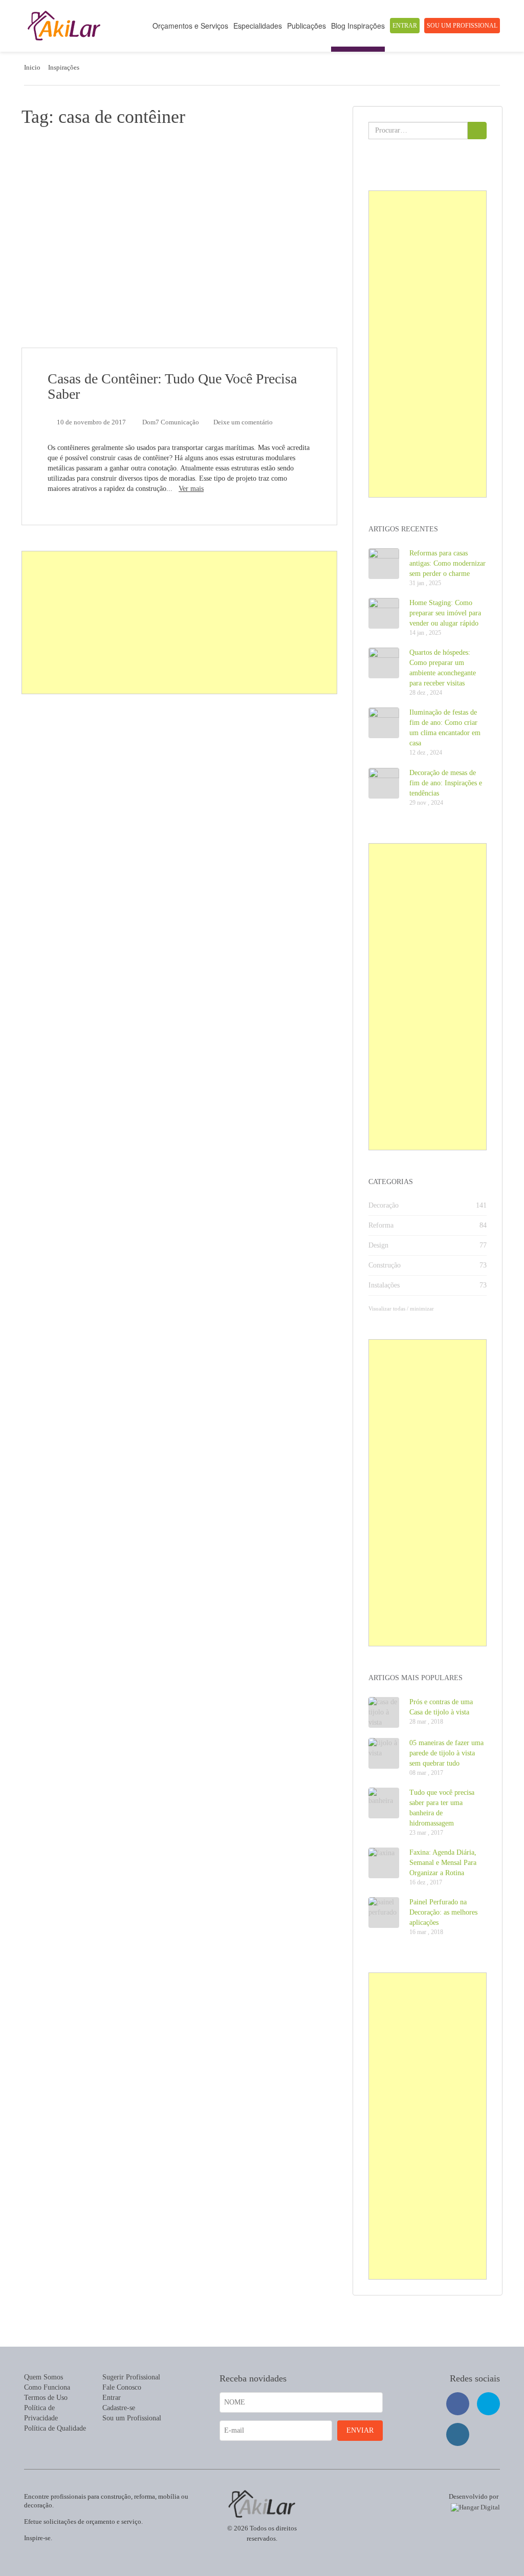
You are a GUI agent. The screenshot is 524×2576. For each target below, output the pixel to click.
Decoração (384, 1205)
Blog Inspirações (358, 26)
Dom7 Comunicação (171, 422)
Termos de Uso (46, 2398)
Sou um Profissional (462, 26)
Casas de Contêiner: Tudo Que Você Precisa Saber (172, 386)
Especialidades (258, 26)
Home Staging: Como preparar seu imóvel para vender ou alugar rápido (445, 613)
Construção (385, 1265)
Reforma (381, 1225)
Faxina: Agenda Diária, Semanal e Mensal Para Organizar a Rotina (443, 1863)
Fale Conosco (122, 2387)
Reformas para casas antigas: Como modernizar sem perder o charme (447, 563)
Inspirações (64, 67)
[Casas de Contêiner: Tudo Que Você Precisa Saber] (179, 243)
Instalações (384, 1285)
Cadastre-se (119, 2408)
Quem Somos (43, 2377)
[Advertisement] (180, 623)
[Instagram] (458, 2434)
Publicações (307, 26)
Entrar (405, 26)
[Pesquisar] (477, 131)
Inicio (32, 67)
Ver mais (191, 489)
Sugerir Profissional (131, 2377)
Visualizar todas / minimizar (401, 1308)
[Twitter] (488, 2404)
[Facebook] (458, 2404)
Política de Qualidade (55, 2428)
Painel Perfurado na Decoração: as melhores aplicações (443, 1912)
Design (378, 1245)
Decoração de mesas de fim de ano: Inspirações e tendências (446, 783)
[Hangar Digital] (473, 2506)
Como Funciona (47, 2387)
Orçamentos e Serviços (190, 26)
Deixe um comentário (243, 422)
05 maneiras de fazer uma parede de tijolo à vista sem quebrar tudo (446, 1753)
